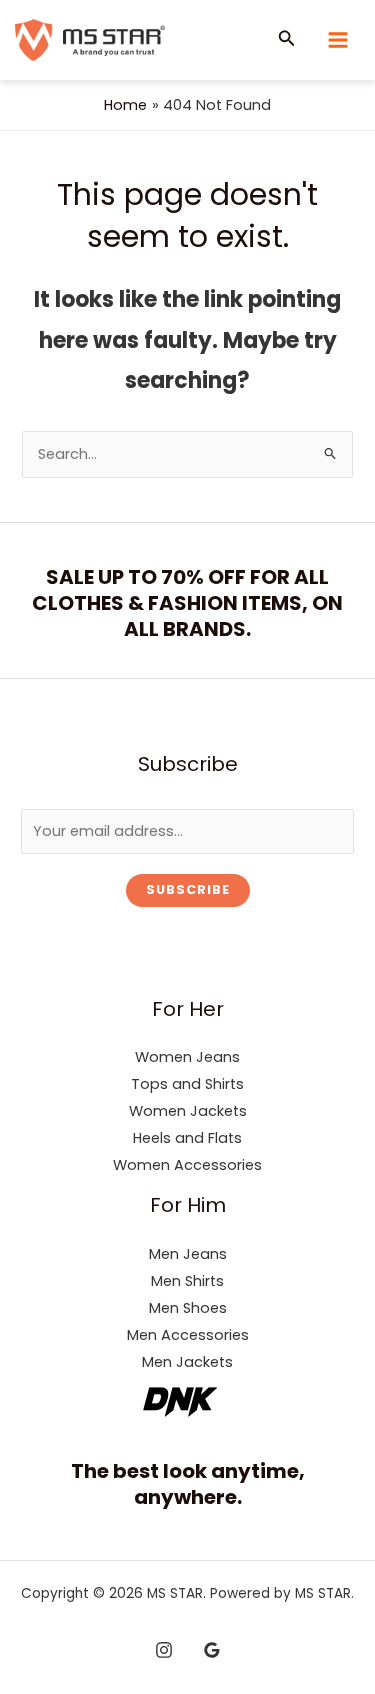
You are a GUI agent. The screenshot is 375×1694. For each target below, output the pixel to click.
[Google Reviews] (212, 1650)
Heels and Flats (187, 1138)
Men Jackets (187, 1362)
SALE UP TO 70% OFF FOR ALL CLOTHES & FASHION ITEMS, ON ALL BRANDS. (187, 603)
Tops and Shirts (187, 1084)
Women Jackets (188, 1111)
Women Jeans (187, 1057)
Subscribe (188, 889)
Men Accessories (188, 1335)
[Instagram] (164, 1650)
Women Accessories (187, 1165)
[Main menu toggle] (338, 40)
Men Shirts (187, 1281)
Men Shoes (188, 1308)
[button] (287, 40)
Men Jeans (188, 1254)
